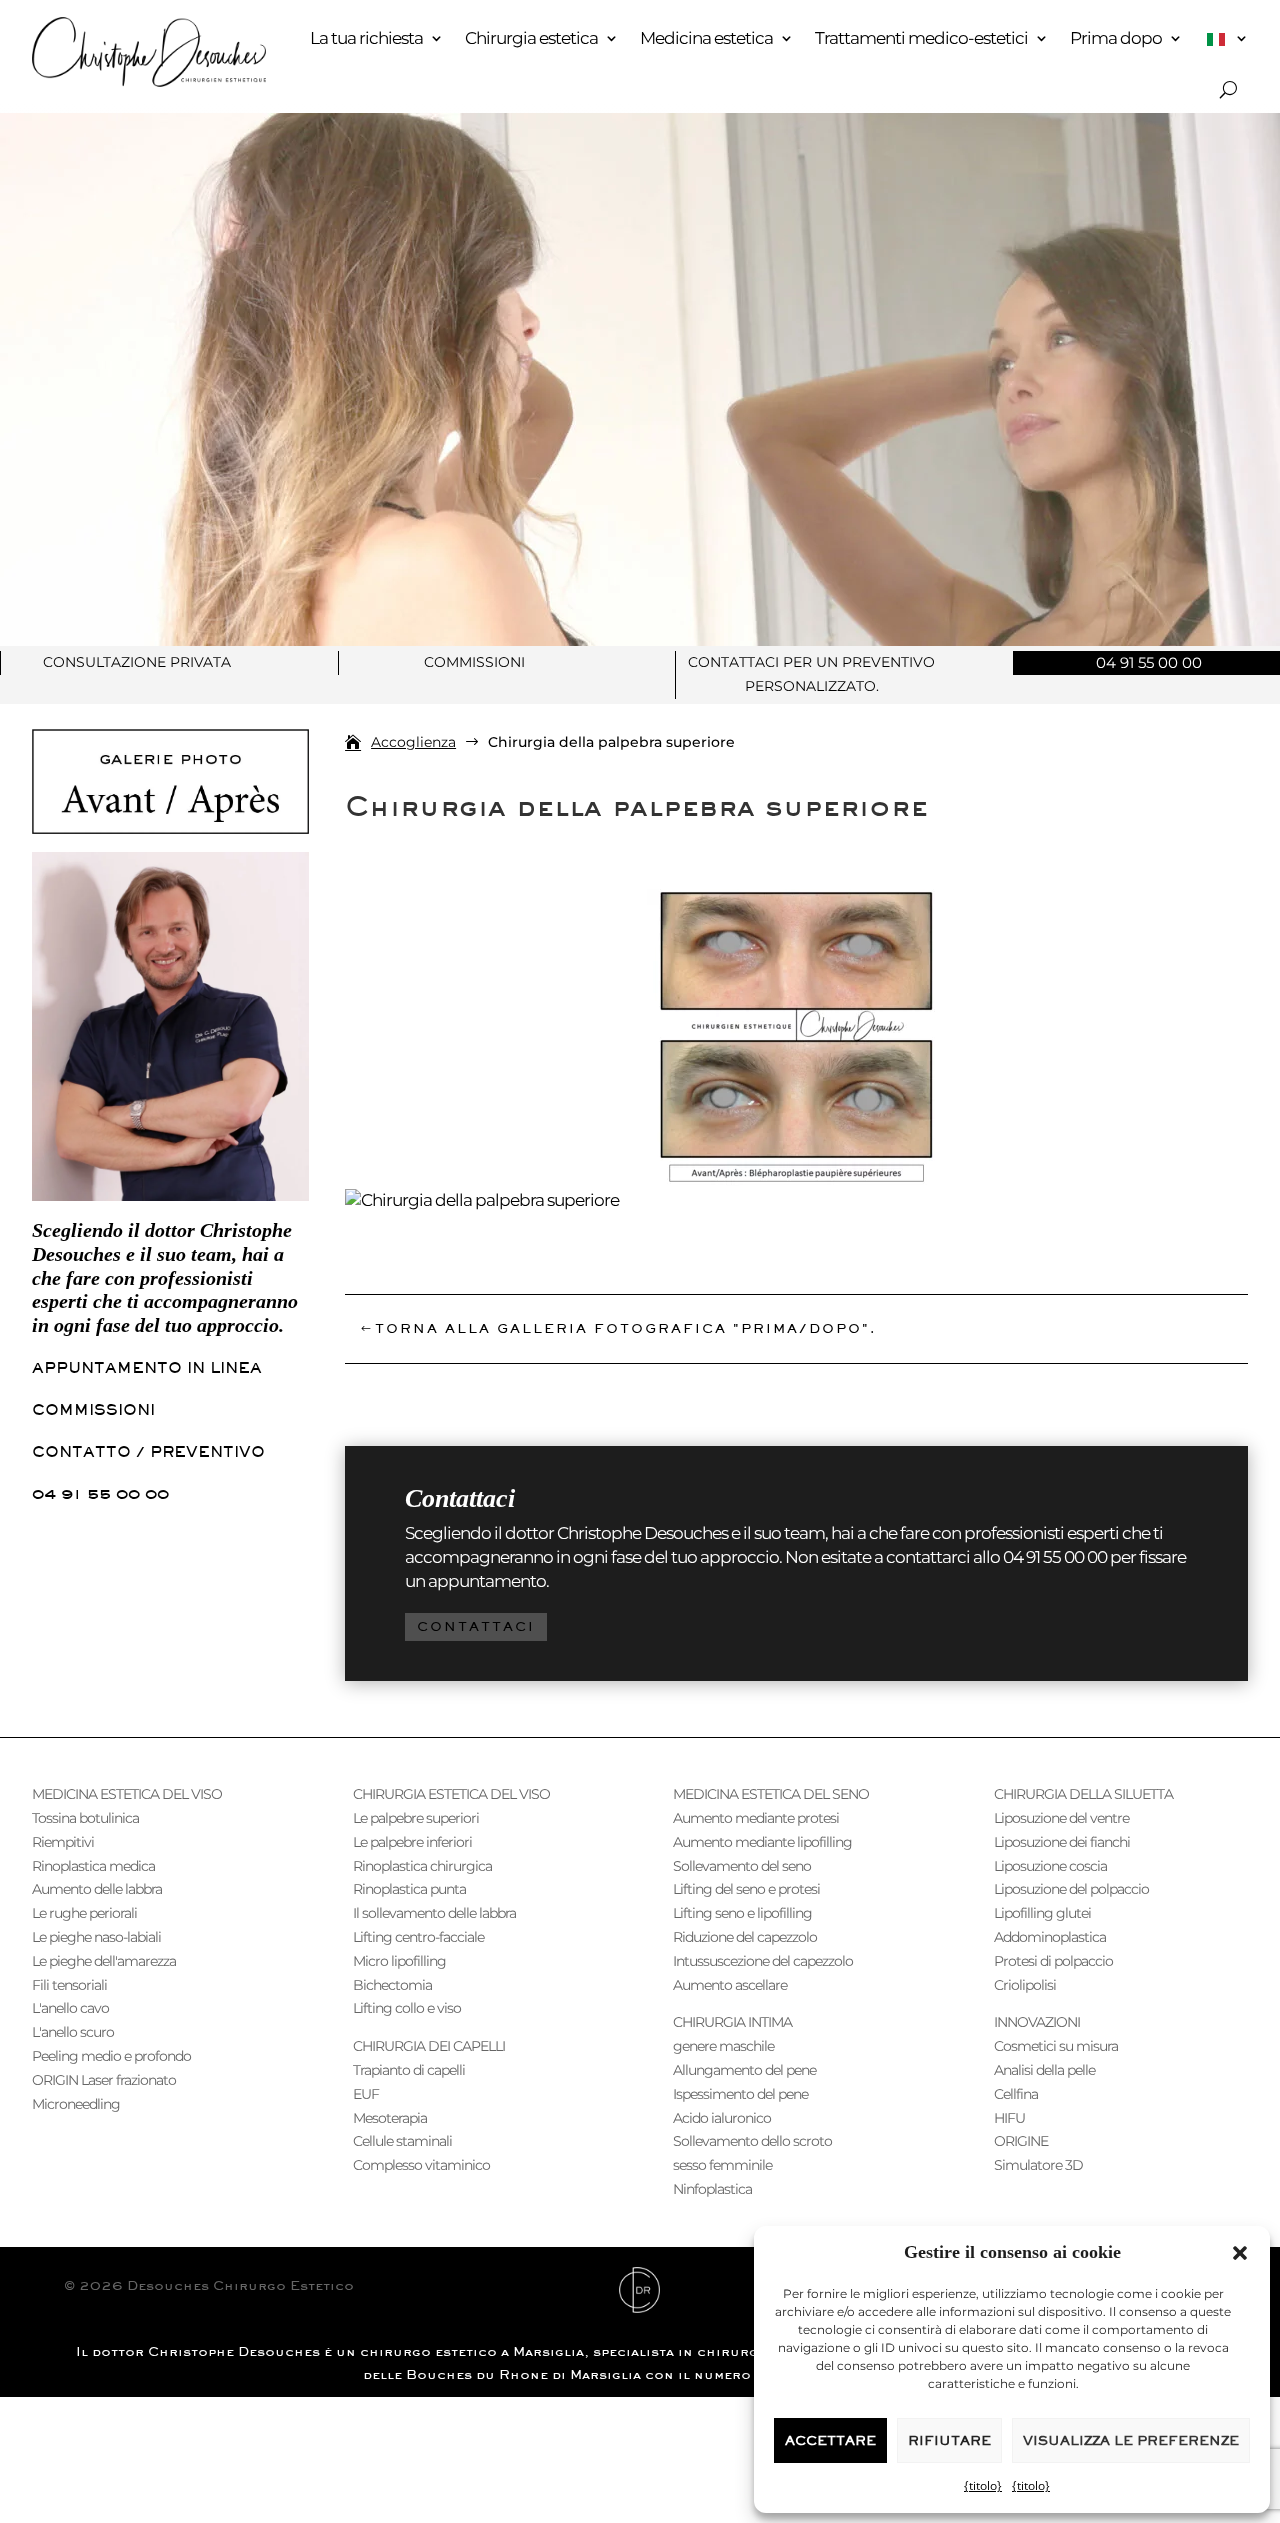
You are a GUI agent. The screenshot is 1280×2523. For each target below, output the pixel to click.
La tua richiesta (366, 38)
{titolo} (983, 2485)
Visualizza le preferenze (1131, 2440)
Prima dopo (1116, 38)
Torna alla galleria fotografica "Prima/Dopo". (625, 1328)
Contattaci (476, 1626)
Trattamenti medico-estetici (921, 38)
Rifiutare (949, 2440)
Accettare (830, 2440)
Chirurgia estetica (531, 38)
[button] (1240, 2253)
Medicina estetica (706, 38)
